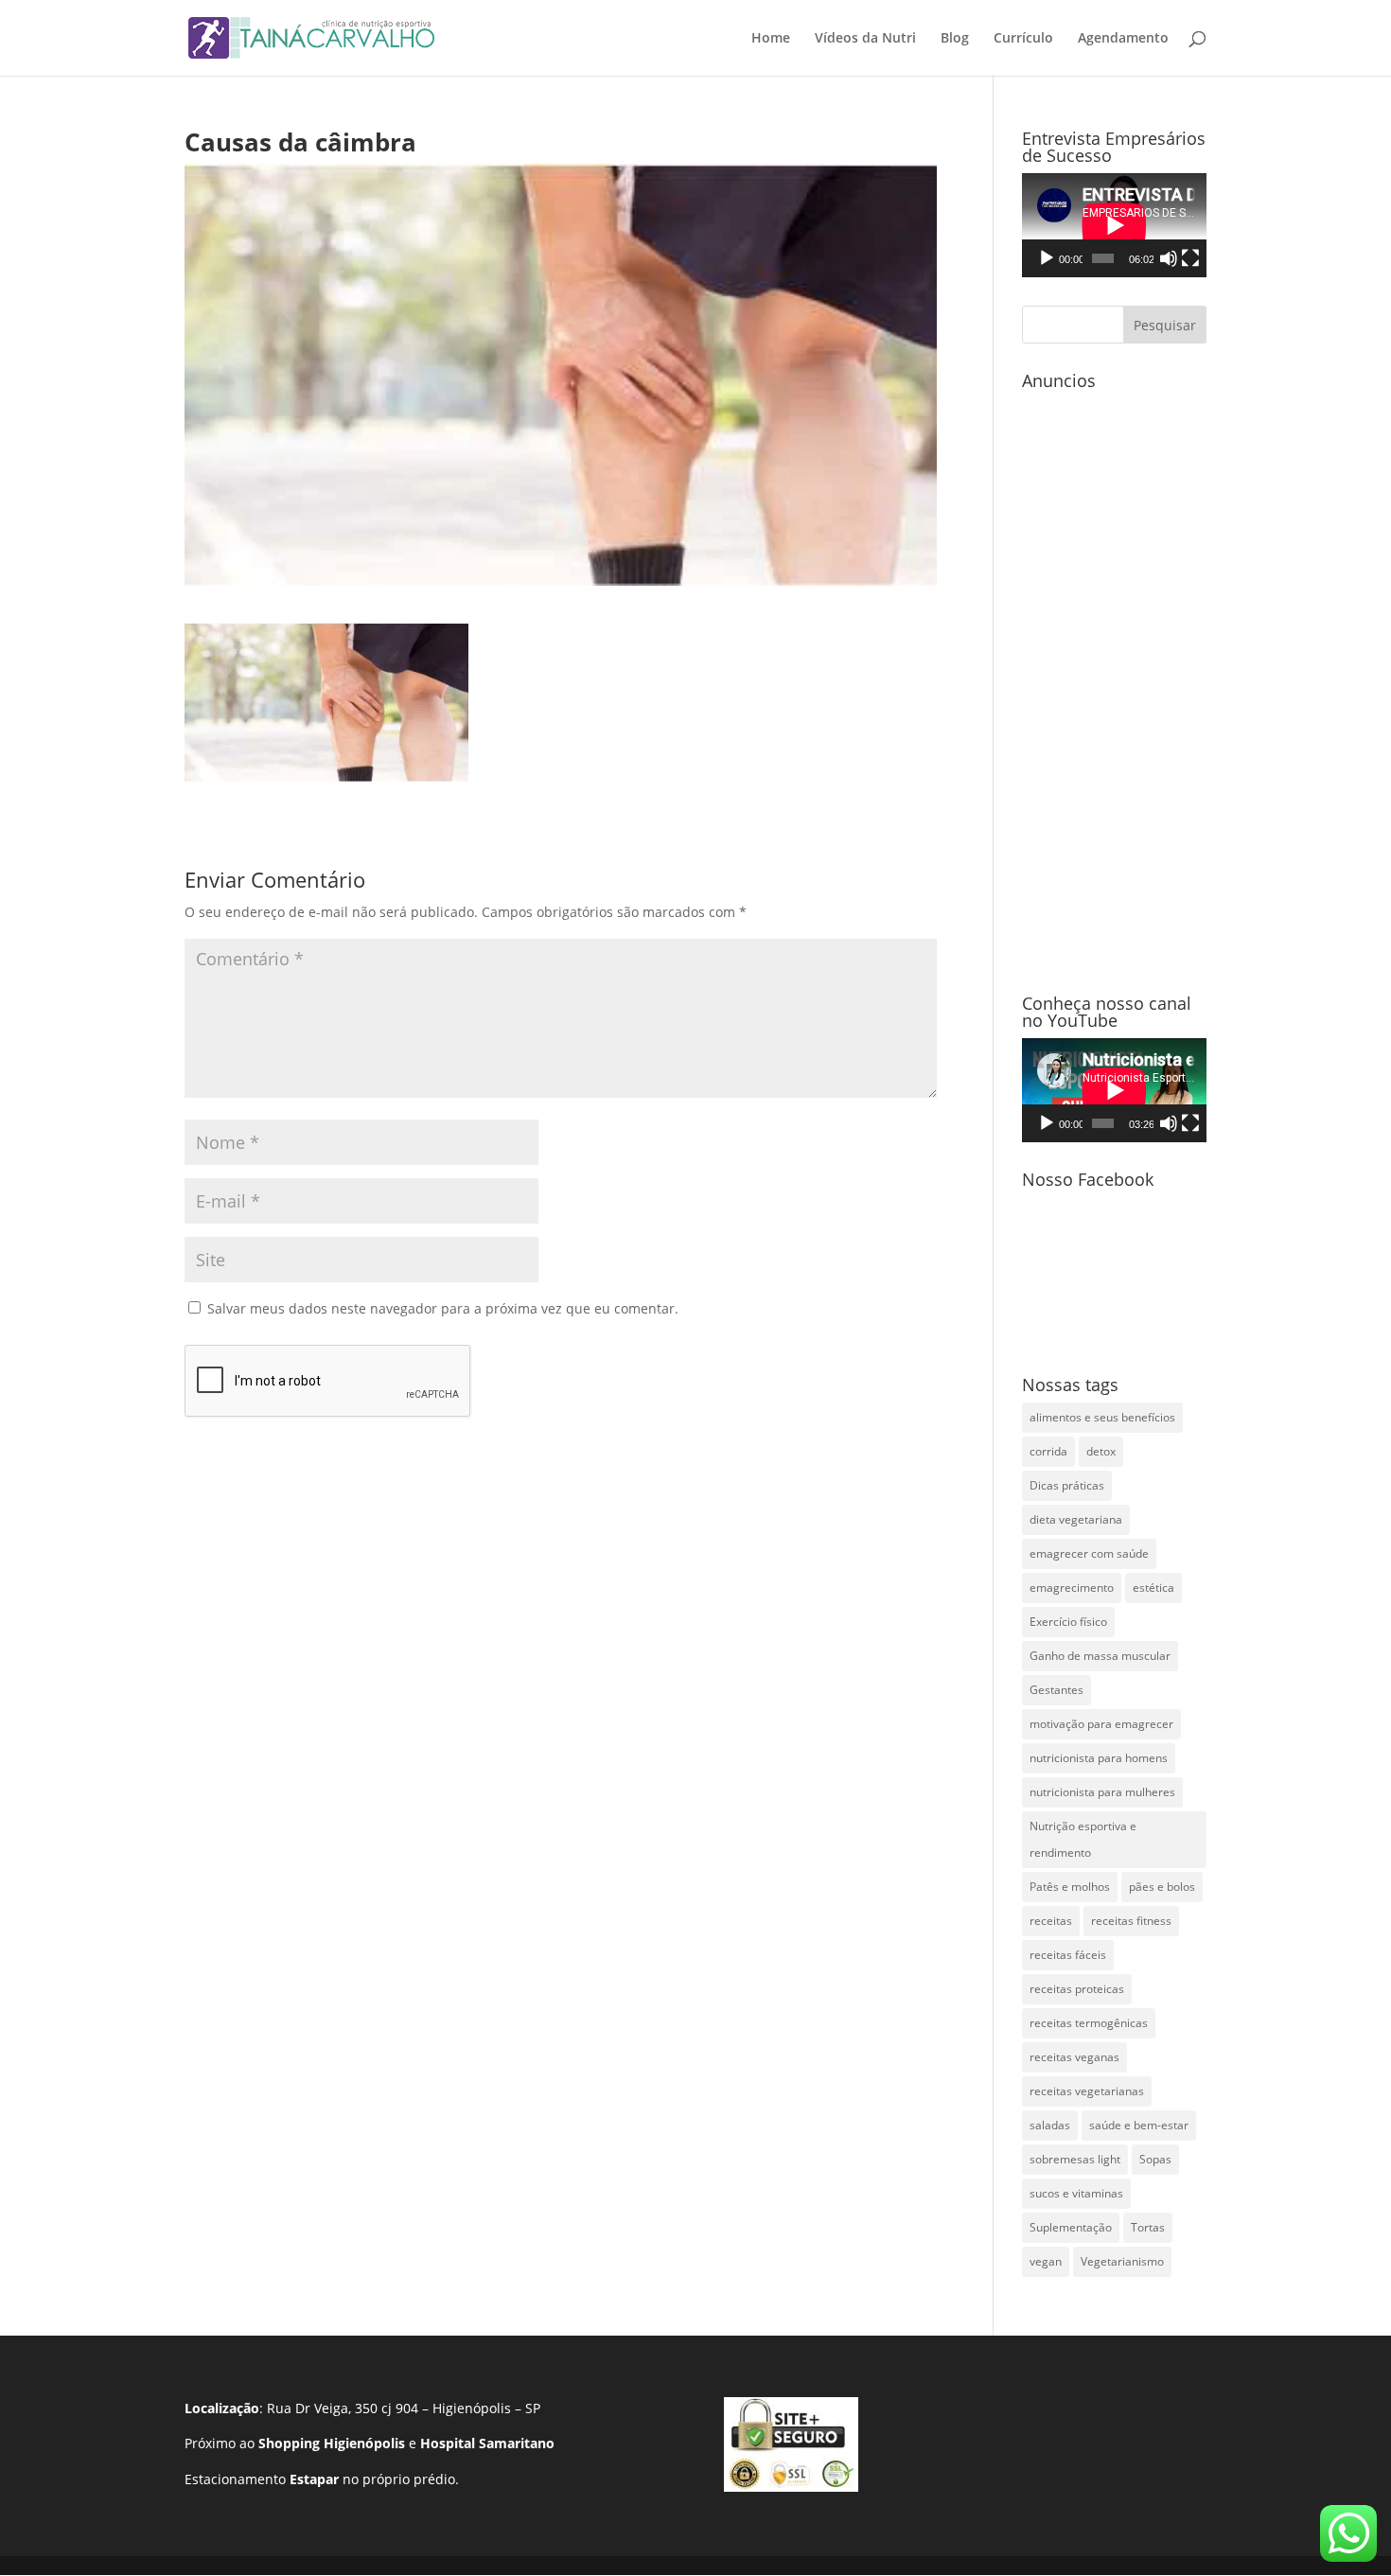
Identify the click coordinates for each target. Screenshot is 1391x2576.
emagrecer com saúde (1089, 1553)
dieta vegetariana (1076, 1519)
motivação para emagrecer (1101, 1724)
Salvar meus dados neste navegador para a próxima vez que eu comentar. (443, 1308)
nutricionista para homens (1099, 1758)
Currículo (1023, 39)
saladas (1050, 2125)
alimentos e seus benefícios (1102, 1417)
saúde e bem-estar (1139, 2125)
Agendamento (1123, 39)
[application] (1114, 225)
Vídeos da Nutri (865, 39)
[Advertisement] (1114, 682)
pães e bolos (1162, 1887)
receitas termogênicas (1089, 2023)
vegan (1046, 2261)
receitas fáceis (1068, 1955)
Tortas (1148, 2227)
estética (1153, 1588)
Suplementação (1071, 2227)
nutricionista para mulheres (1102, 1792)
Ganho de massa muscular (1100, 1656)
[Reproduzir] (1047, 258)
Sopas (1155, 2159)
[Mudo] (1169, 258)
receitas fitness (1131, 1921)
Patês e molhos (1070, 1887)
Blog (955, 39)
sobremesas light (1075, 2159)
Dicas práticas (1067, 1485)
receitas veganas (1074, 2057)
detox (1101, 1451)
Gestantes (1056, 1690)
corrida (1048, 1451)
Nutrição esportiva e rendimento (1083, 1839)
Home (771, 39)
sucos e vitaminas (1076, 2193)
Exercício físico (1068, 1622)
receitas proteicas (1077, 1989)
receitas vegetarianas (1087, 2091)
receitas (1051, 1921)
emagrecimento (1072, 1588)
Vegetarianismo (1122, 2261)
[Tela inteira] (1190, 258)
